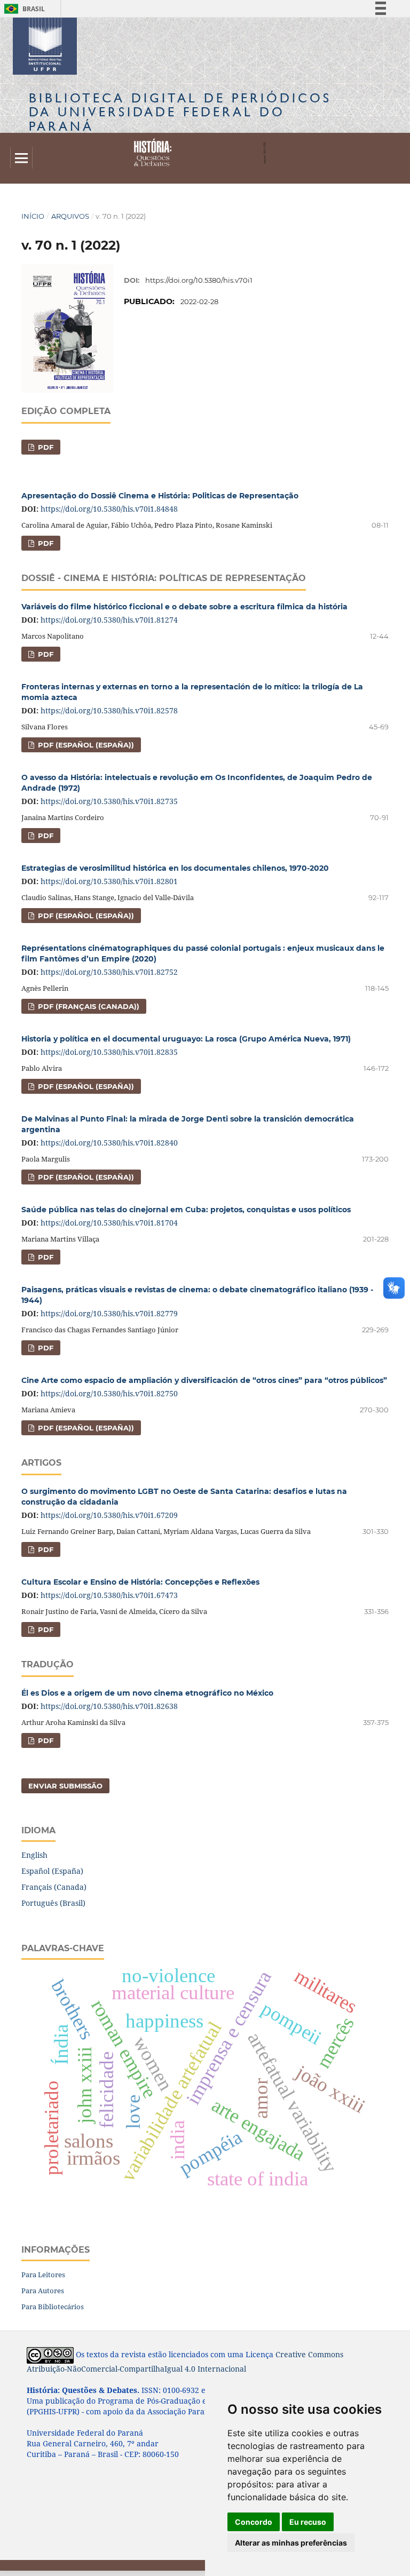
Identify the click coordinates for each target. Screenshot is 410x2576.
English (34, 1855)
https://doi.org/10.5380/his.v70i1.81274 (109, 620)
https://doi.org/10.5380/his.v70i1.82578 (109, 710)
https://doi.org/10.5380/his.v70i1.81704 (109, 1223)
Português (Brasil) (53, 1903)
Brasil (23, 9)
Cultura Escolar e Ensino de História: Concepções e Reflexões (140, 1582)
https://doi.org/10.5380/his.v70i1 (199, 280)
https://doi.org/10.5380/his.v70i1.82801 (109, 881)
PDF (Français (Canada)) (88, 1006)
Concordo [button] (254, 2522)
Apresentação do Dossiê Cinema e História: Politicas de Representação (160, 496)
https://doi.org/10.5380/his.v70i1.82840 (109, 1143)
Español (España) (52, 1871)
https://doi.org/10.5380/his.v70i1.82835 (109, 1052)
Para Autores (43, 2291)
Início (33, 216)
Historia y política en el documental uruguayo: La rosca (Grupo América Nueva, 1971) (186, 1039)
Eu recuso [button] (308, 2522)
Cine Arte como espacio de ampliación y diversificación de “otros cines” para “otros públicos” (204, 1380)
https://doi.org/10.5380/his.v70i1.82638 (109, 1706)
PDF (45, 447)
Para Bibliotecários (53, 2307)
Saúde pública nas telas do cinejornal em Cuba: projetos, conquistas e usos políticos (186, 1210)
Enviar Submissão (65, 1786)
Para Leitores (43, 2275)
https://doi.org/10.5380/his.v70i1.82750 (109, 1393)
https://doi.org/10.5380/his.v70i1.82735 (109, 801)
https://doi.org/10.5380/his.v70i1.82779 (109, 1313)
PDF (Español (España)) (85, 745)
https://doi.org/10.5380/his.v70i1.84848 (109, 509)
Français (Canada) (54, 1887)
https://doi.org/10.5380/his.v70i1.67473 (109, 1595)
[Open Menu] (21, 158)
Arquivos (70, 216)
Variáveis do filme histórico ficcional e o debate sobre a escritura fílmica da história (184, 607)
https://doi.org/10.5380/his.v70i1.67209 (109, 1515)
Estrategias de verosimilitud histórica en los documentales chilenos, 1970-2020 (175, 868)
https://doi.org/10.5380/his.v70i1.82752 (109, 972)
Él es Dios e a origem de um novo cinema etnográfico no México (147, 1693)
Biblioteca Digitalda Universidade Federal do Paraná (180, 112)
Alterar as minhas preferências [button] (291, 2543)
